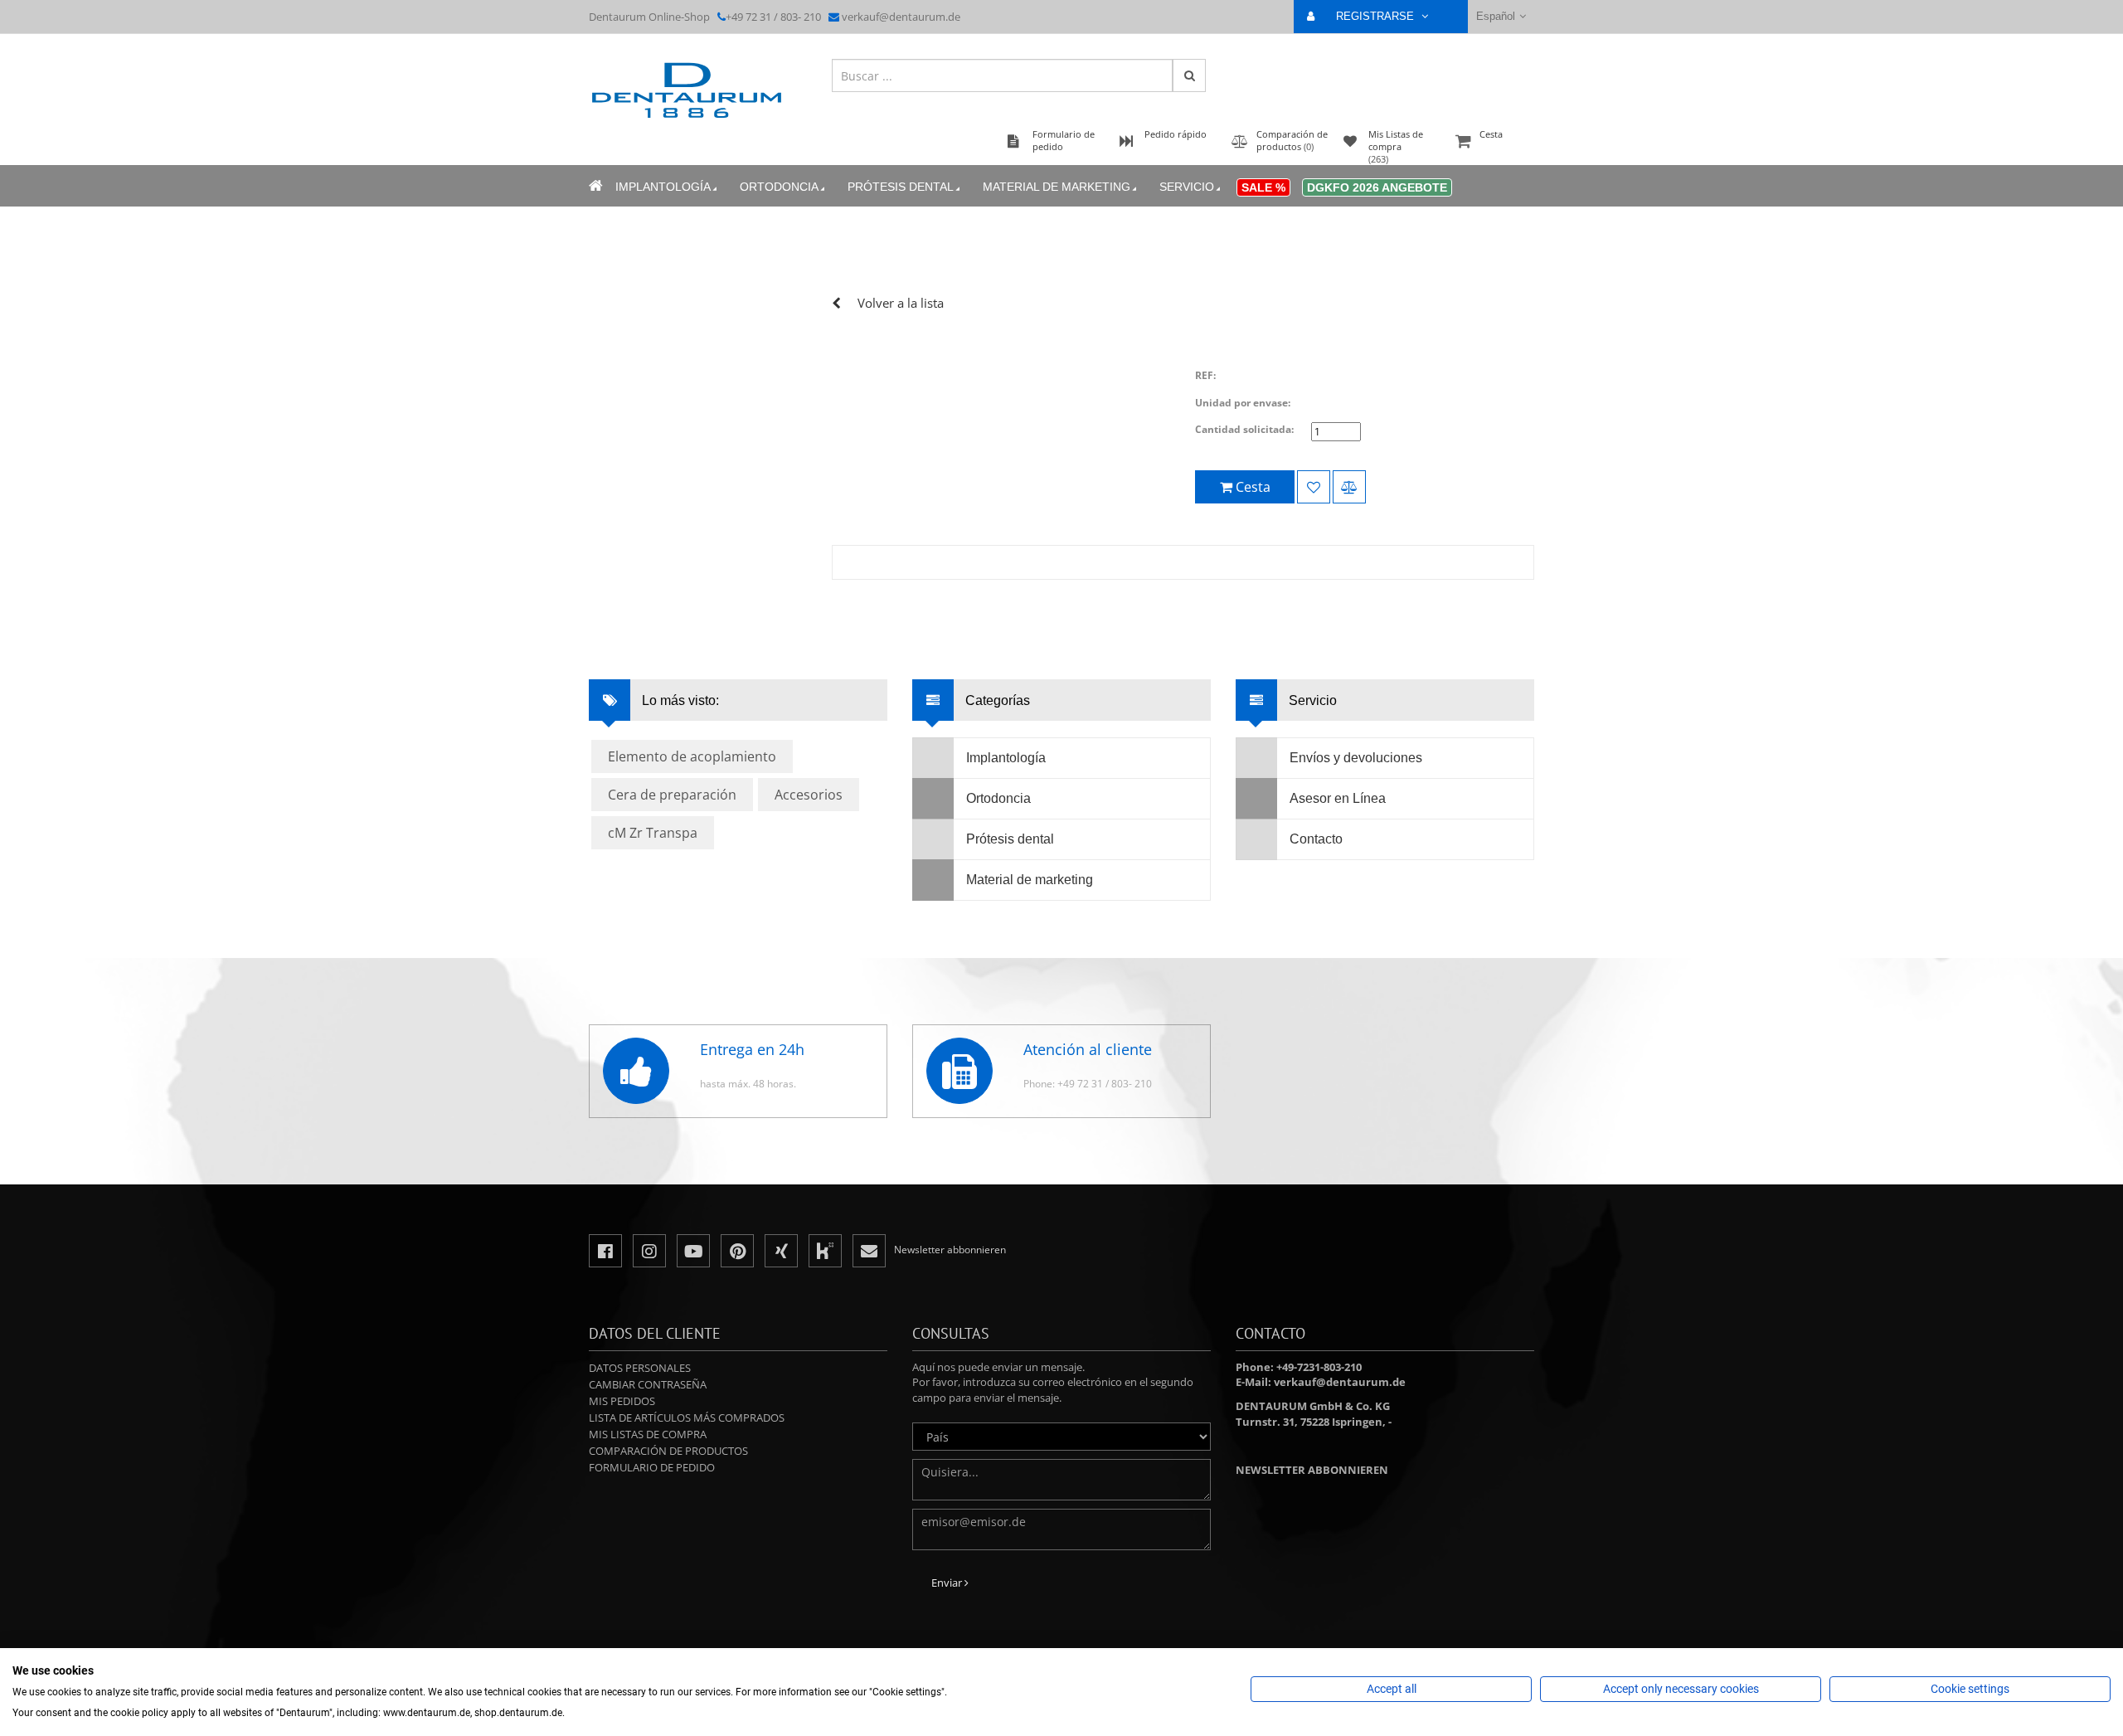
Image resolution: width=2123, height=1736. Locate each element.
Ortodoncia (779, 187)
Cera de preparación (672, 795)
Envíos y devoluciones (1356, 758)
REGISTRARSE (1377, 16)
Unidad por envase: (1243, 403)
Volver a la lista (901, 303)
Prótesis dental (901, 187)
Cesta (1491, 134)
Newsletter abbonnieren (1312, 1470)
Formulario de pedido (652, 1467)
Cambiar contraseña (648, 1384)
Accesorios (809, 795)
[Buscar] (1189, 75)
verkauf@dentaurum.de (901, 17)
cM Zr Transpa (653, 833)
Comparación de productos (668, 1451)
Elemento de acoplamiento (692, 756)
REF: (1205, 375)
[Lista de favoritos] (1314, 487)
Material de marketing (1057, 187)
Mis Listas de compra (648, 1434)
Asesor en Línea (1338, 798)
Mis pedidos (622, 1401)
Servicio (1187, 187)
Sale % (1263, 187)
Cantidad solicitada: (1244, 429)
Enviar (948, 1583)
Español (1496, 16)
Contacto (1316, 839)
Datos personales (640, 1368)
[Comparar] (1349, 487)
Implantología (663, 187)
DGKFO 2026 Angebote (1377, 187)
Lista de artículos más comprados (687, 1417)
